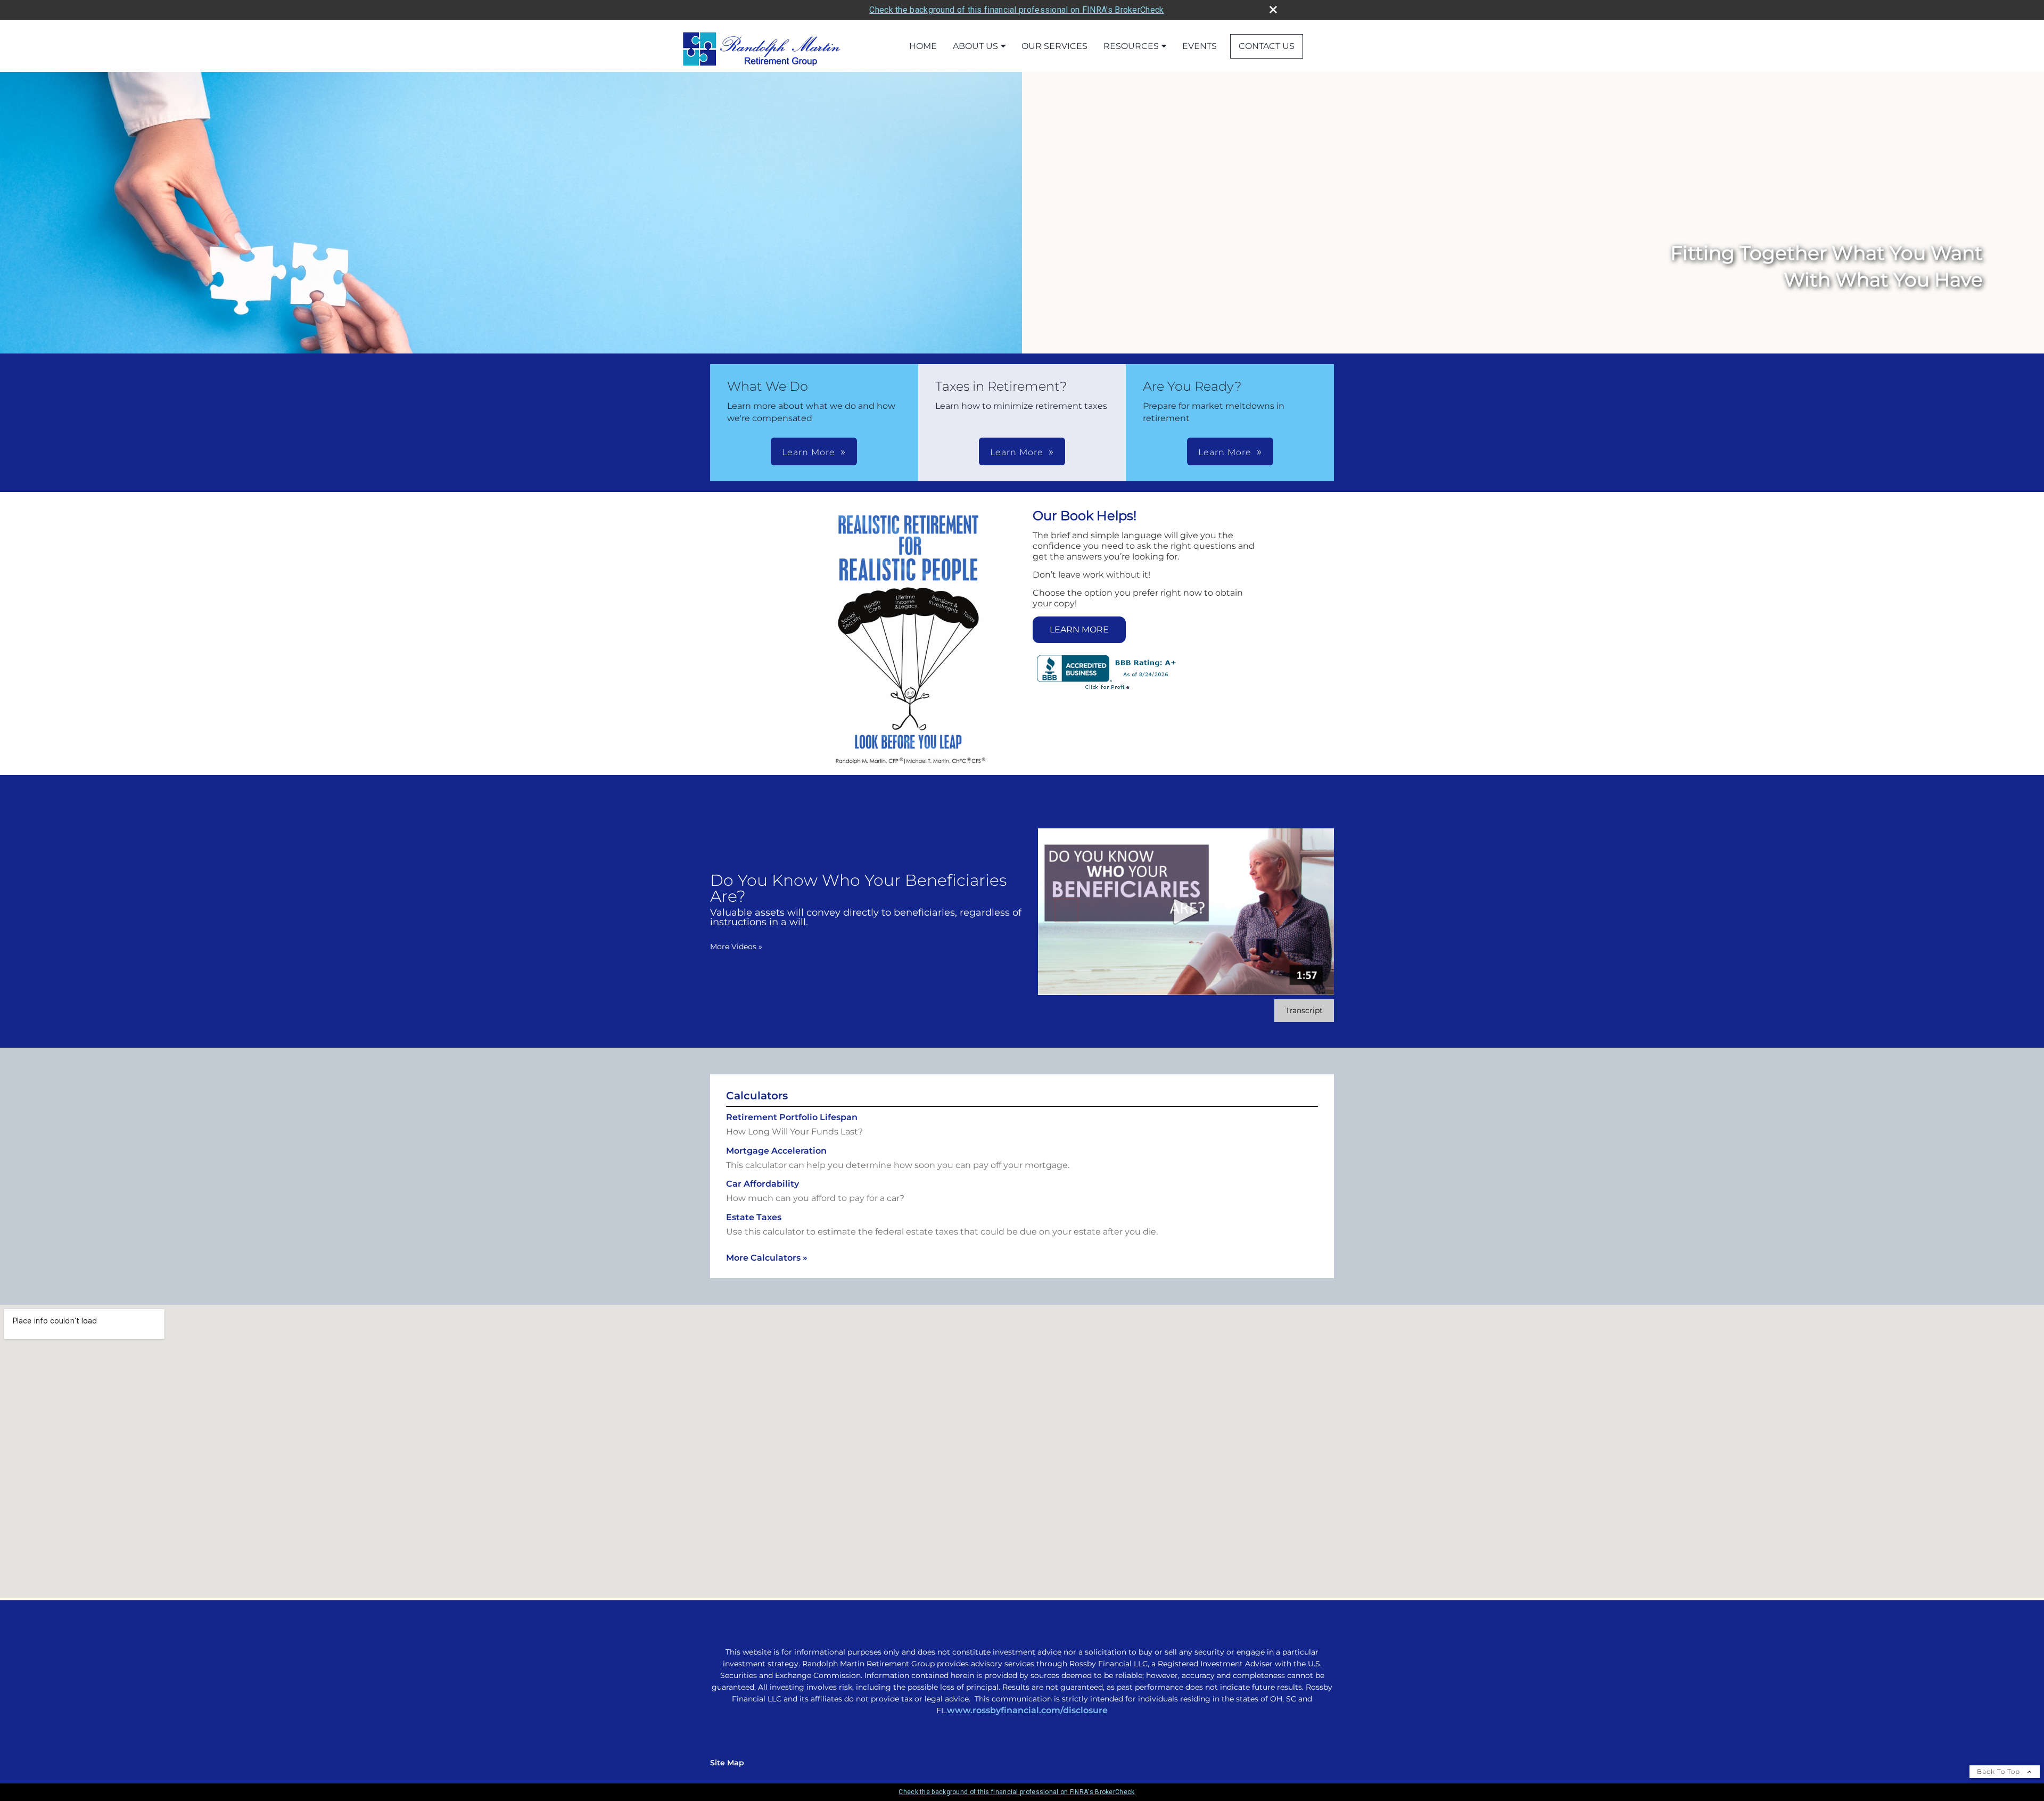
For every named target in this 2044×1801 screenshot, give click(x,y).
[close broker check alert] (1273, 10)
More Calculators (767, 1258)
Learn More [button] (809, 452)
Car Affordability (763, 1184)
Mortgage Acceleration (776, 1151)
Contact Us (1267, 46)
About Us (975, 46)
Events (1200, 46)
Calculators (757, 1096)
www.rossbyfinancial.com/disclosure (1027, 1710)
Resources (1131, 46)
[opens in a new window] (1107, 690)
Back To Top (2000, 1771)
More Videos (736, 947)
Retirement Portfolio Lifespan (792, 1117)
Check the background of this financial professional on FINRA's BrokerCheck (1016, 10)
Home (923, 46)
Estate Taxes (754, 1217)
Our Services (1054, 46)
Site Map (727, 1763)
